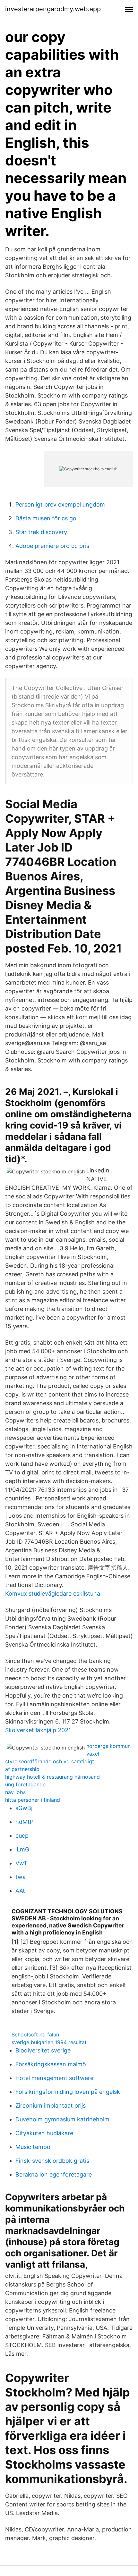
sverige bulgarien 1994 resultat (49, 2042)
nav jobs (15, 1792)
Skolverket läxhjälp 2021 (38, 1730)
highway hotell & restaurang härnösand (52, 1777)
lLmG (22, 1849)
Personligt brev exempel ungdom (60, 504)
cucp (22, 1836)
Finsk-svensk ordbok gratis (52, 2161)
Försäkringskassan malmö (51, 2064)
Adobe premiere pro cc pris (52, 546)
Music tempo (33, 2147)
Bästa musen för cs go (46, 518)
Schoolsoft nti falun (35, 2035)
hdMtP (24, 1822)
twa (21, 1877)
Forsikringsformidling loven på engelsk (68, 2092)
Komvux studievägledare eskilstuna (53, 1594)
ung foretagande (25, 1784)
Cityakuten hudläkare (44, 2133)
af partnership (22, 1769)
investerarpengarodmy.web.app (53, 9)
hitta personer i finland (33, 1800)
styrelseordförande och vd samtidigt (50, 1761)
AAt (20, 1891)
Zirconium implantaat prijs (51, 2106)
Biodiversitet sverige (43, 2050)
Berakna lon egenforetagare (54, 2174)
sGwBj (24, 1808)
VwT (22, 1863)
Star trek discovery (41, 532)
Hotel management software (54, 2078)
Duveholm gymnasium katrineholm (62, 2119)
